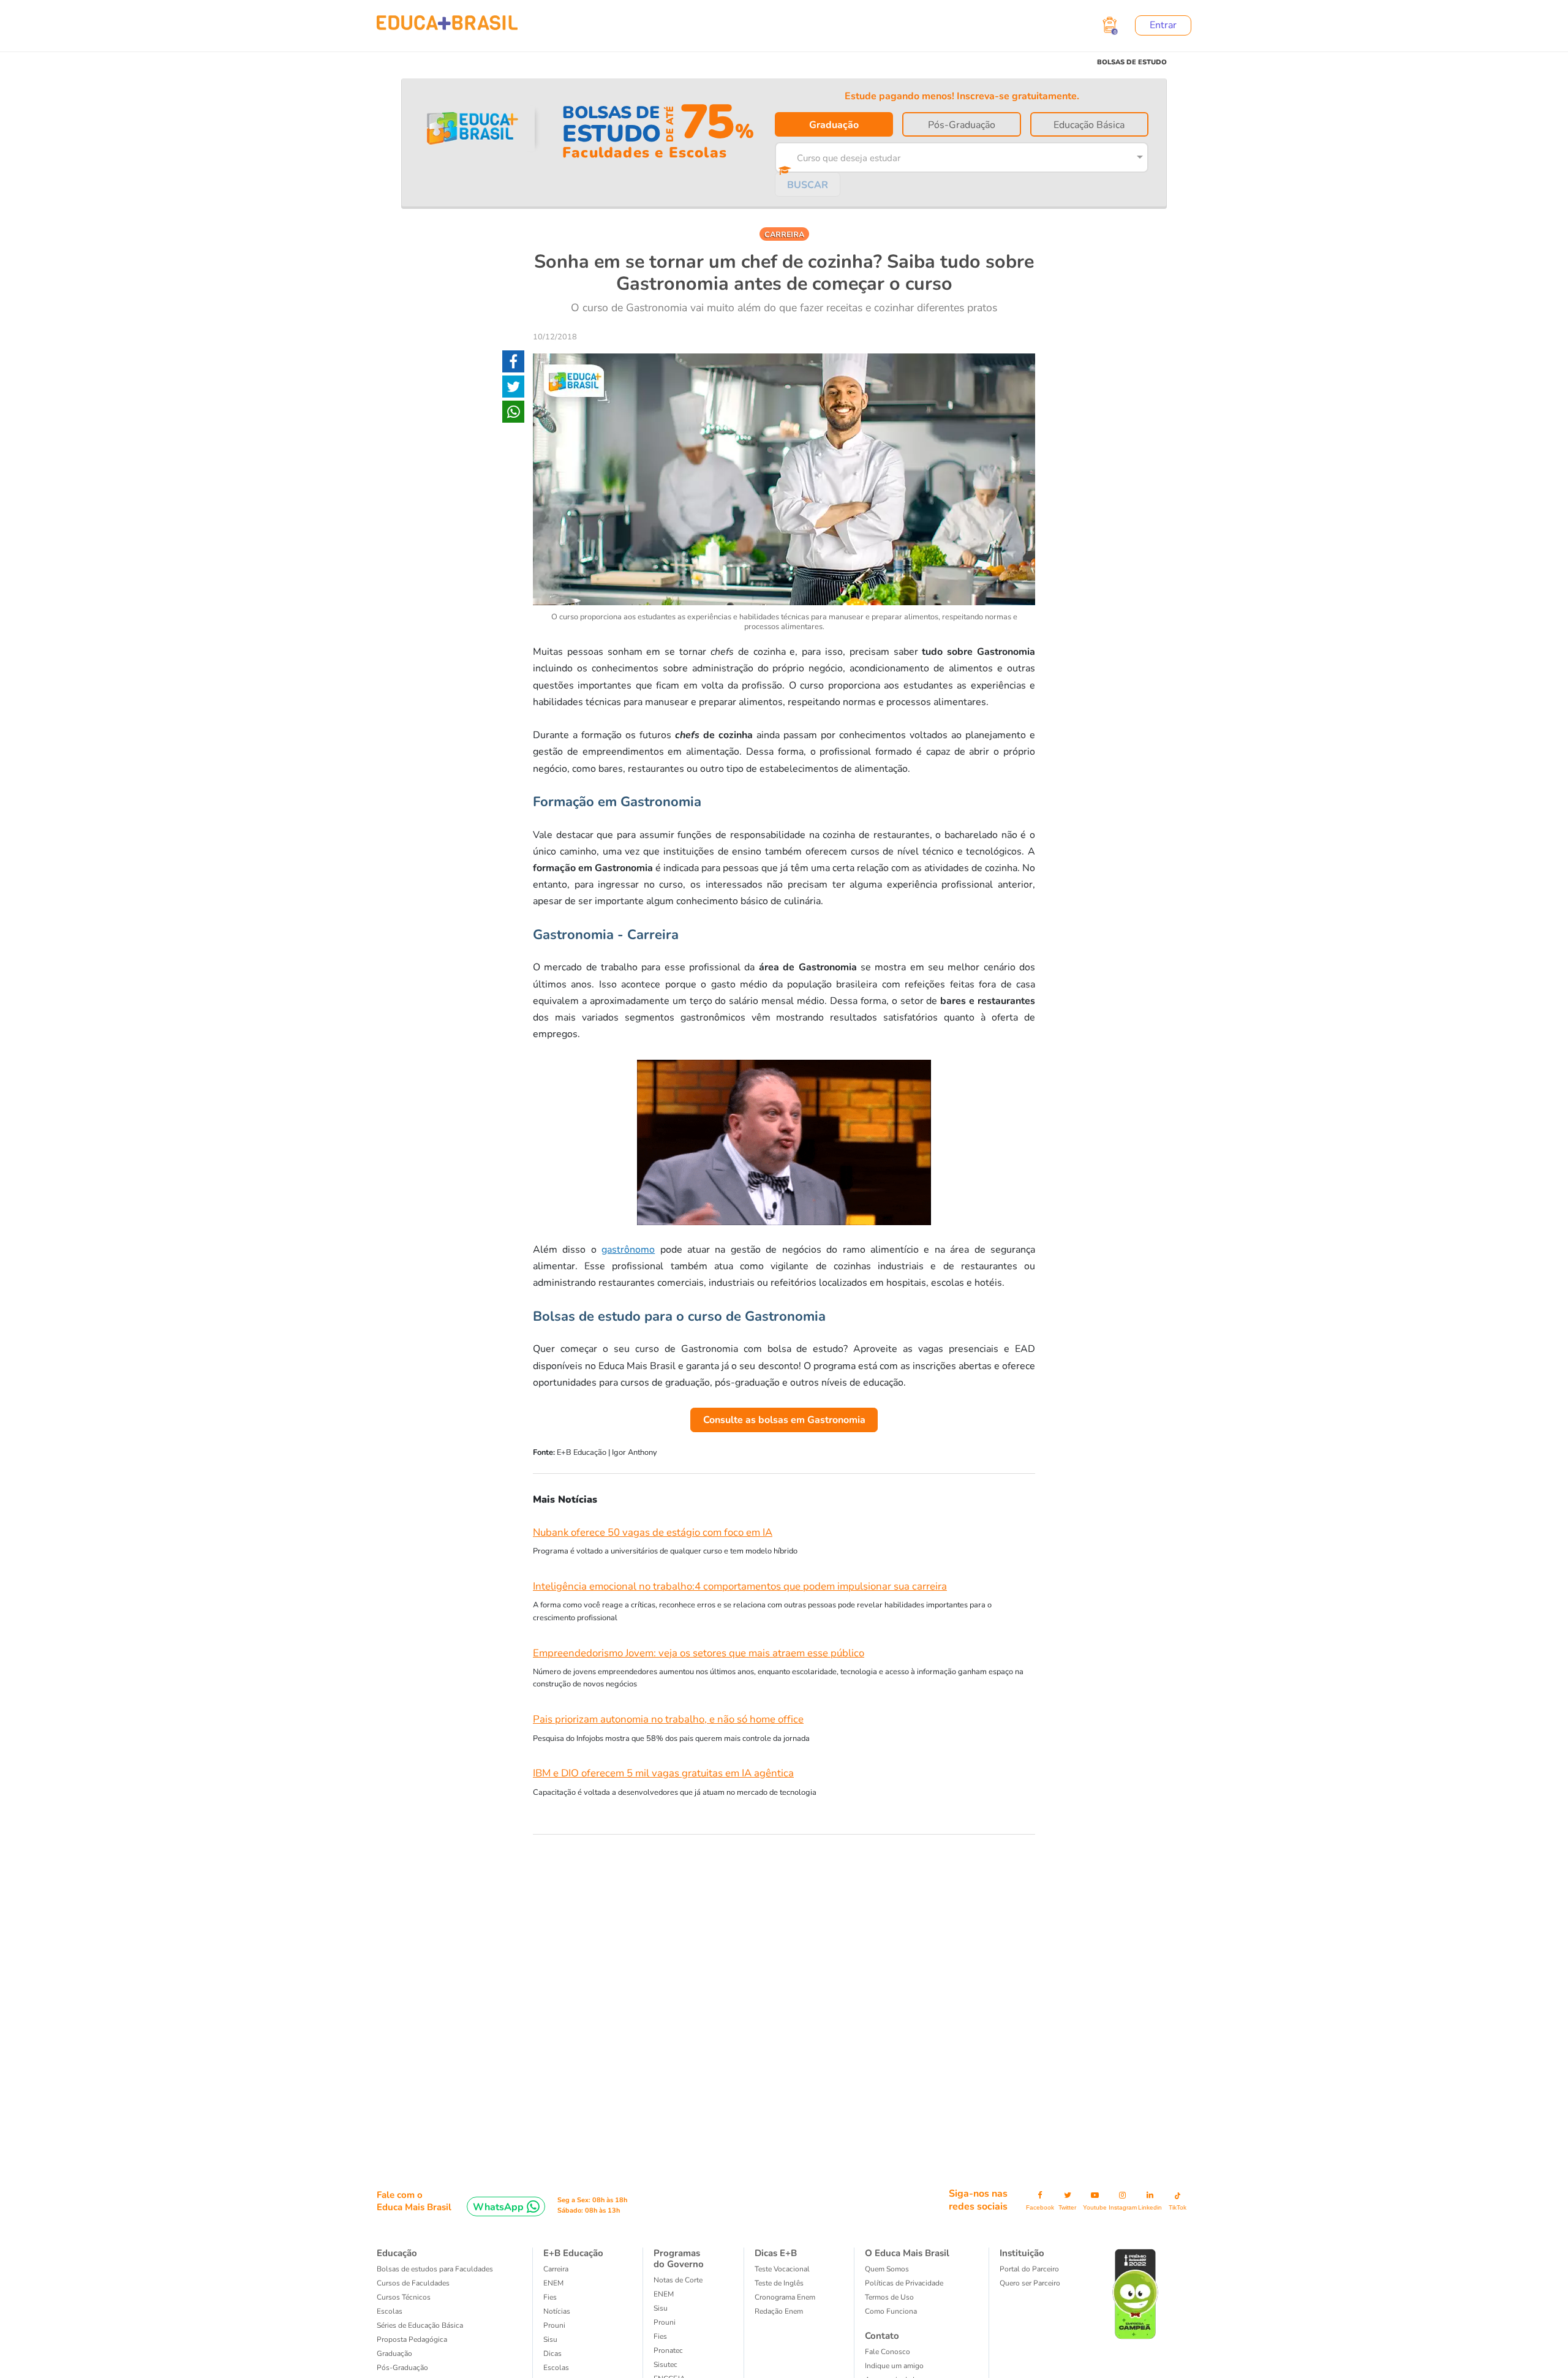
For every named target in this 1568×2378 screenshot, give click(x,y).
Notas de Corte (678, 2280)
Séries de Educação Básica (420, 2325)
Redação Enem (779, 2311)
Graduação (834, 125)
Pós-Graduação (962, 125)
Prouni (554, 2325)
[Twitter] (513, 389)
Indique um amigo (894, 2366)
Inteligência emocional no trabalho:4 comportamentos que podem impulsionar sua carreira (740, 1586)
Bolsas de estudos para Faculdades (435, 2269)
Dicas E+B (776, 2253)
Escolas (390, 2311)
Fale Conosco (888, 2352)
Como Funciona (891, 2311)
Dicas (552, 2353)
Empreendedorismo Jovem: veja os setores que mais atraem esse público (699, 1653)
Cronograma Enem (785, 2297)
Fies (550, 2297)
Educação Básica (1089, 125)
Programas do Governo (679, 2259)
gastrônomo (628, 1250)
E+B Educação (573, 2253)
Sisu (550, 2339)
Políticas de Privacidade (904, 2283)
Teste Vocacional (782, 2269)
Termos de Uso (889, 2297)
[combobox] (953, 156)
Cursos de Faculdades (413, 2283)
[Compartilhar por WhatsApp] (513, 414)
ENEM (553, 2283)
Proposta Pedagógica (412, 2339)
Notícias (557, 2311)
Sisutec (665, 2365)
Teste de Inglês (779, 2283)
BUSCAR (808, 185)
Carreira (556, 2269)
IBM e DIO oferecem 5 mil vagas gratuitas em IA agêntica (663, 1773)
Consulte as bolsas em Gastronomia (784, 1420)
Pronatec (668, 2350)
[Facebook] (513, 364)
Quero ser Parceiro (1030, 2283)
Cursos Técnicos (404, 2297)
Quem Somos (887, 2269)
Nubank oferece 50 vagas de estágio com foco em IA (653, 1532)
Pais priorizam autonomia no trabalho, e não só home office (668, 1719)
